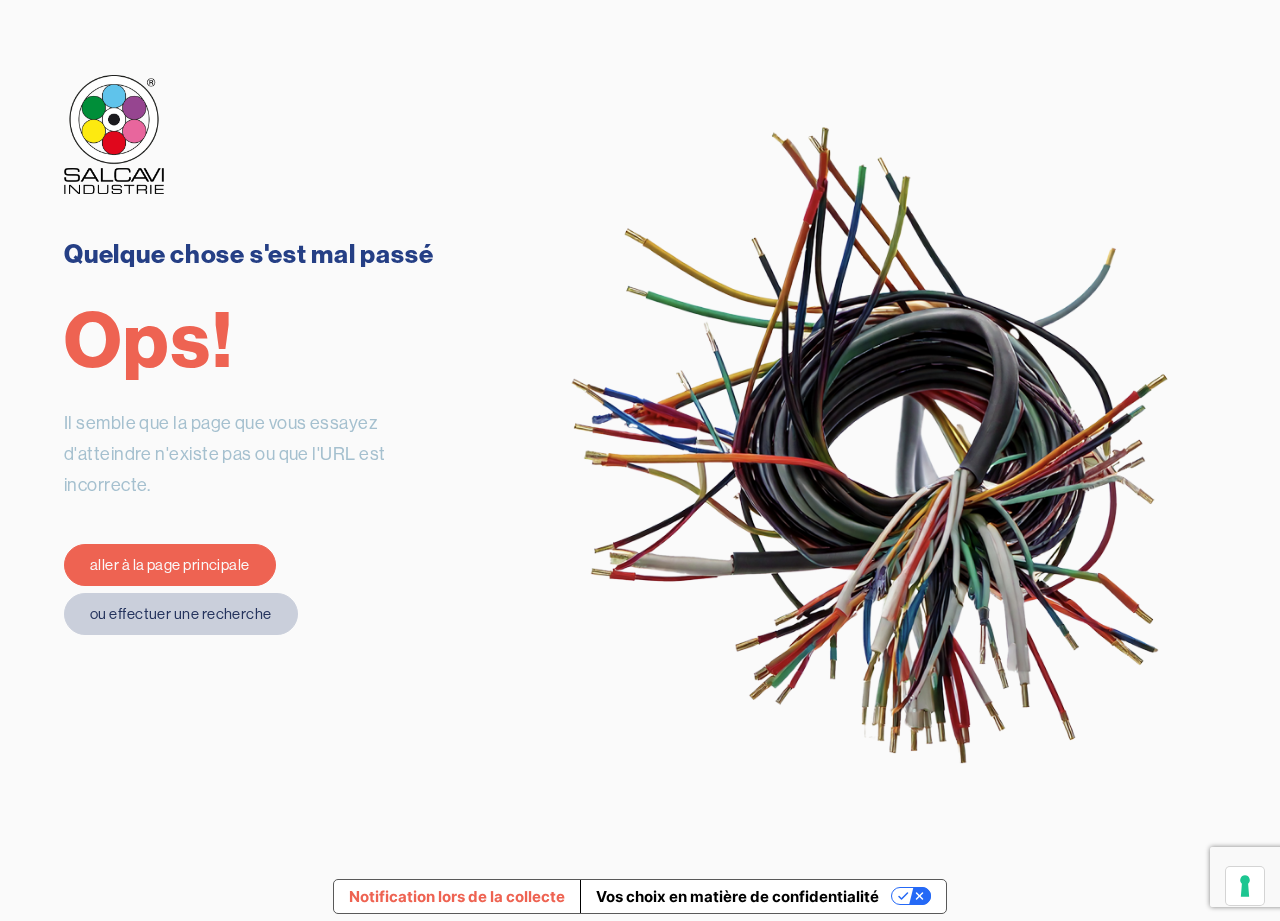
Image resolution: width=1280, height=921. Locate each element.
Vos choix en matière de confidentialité (737, 896)
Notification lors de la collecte (457, 896)
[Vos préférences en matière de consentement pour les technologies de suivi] (1245, 886)
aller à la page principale (170, 564)
